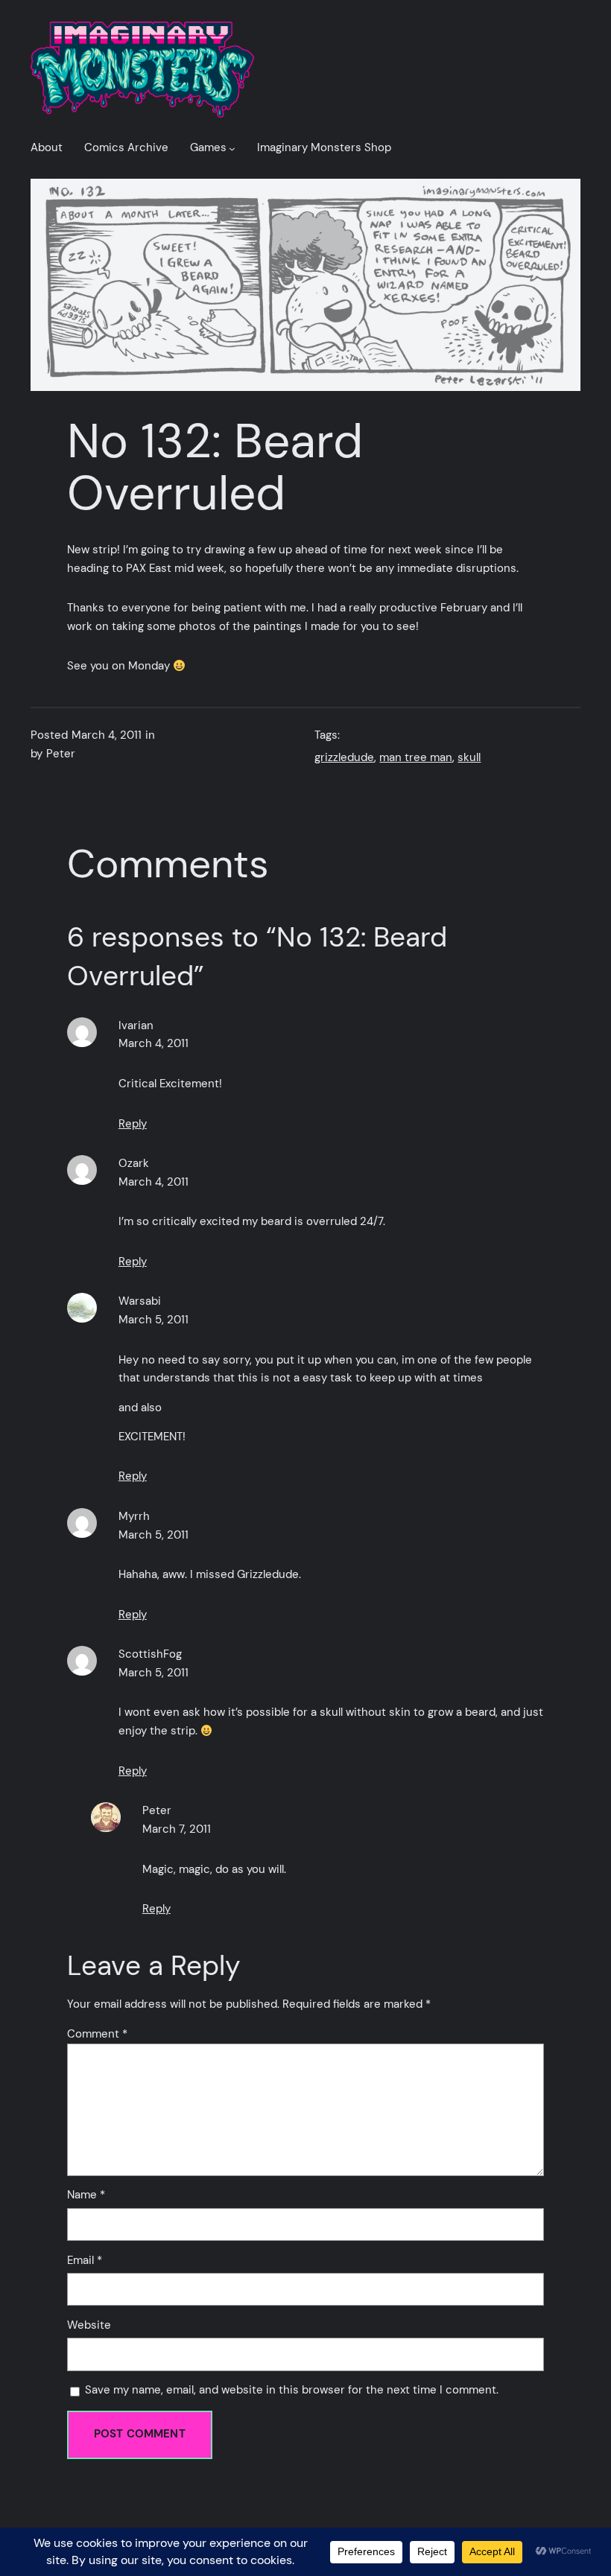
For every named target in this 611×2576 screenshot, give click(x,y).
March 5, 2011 (153, 1320)
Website (89, 2325)
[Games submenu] (232, 149)
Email (85, 2261)
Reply (133, 1124)
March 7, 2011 (177, 1829)
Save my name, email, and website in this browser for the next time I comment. (292, 2390)
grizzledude (344, 758)
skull (469, 758)
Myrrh (134, 1517)
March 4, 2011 (153, 1044)
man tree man (416, 758)
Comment (97, 2034)
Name (86, 2195)
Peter (157, 1811)
